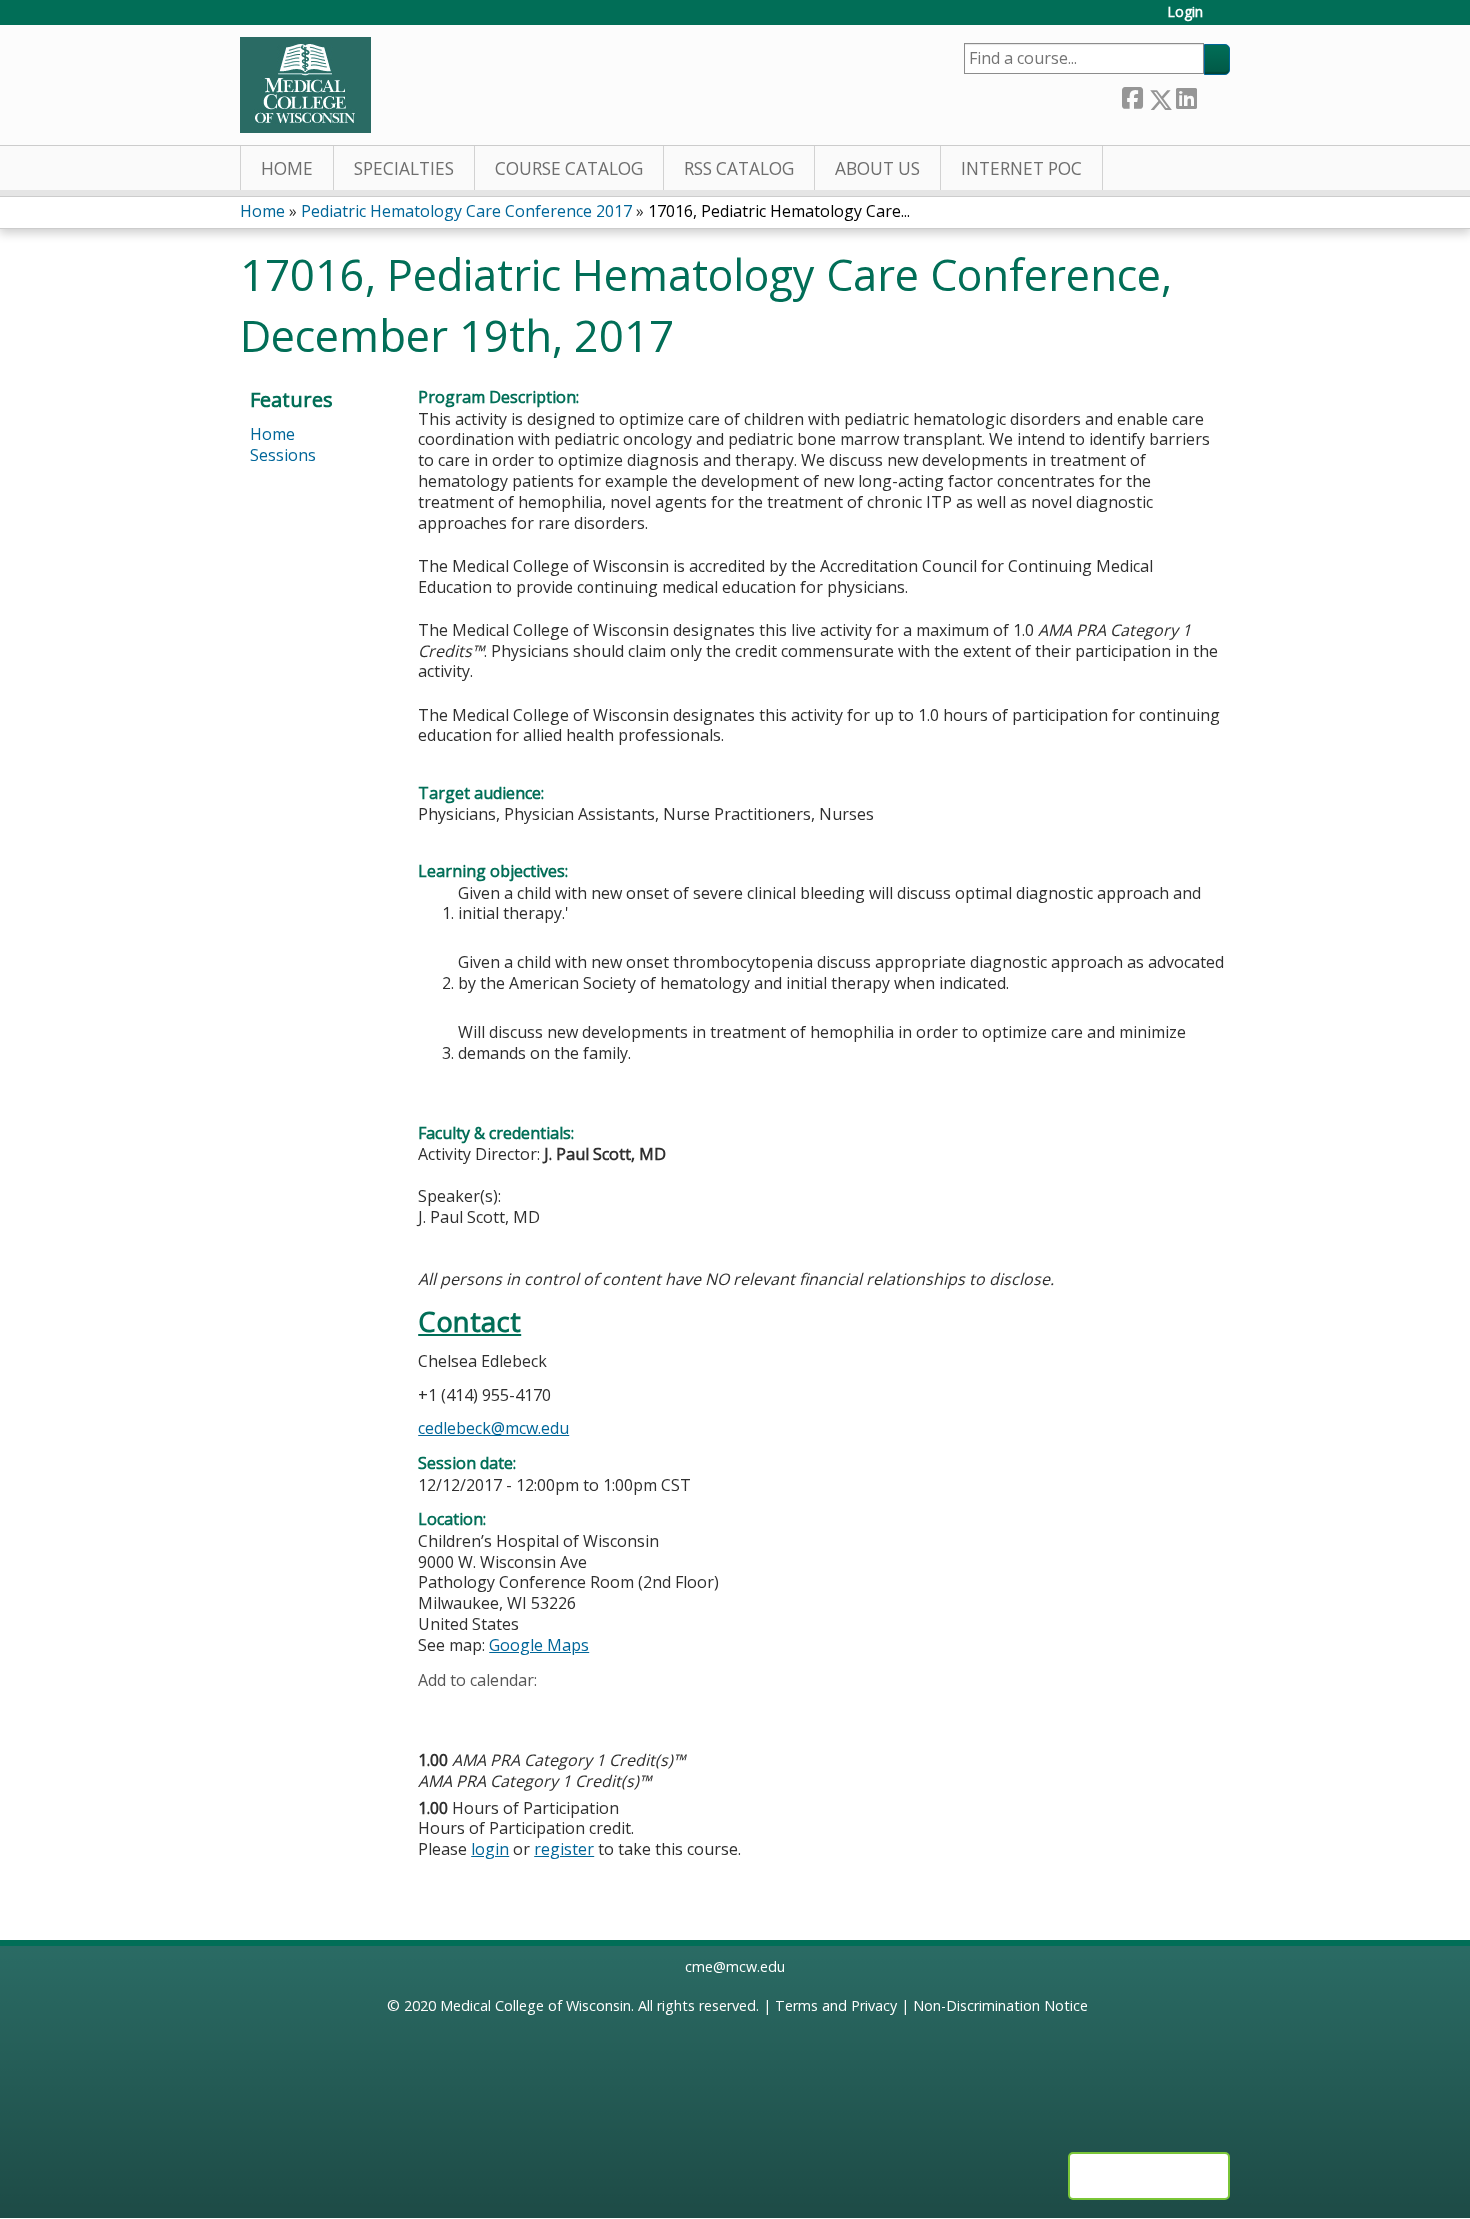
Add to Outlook (576, 1711)
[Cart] (1224, 19)
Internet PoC (1021, 168)
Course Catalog (569, 168)
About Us (877, 168)
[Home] (305, 85)
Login (1185, 12)
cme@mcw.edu (735, 1966)
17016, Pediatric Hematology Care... (779, 211)
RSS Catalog (739, 168)
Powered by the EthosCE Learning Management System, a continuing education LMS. (1149, 2176)
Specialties (404, 168)
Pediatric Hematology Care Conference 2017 (466, 211)
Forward (1213, 95)
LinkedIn (1186, 95)
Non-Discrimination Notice (1000, 2005)
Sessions (283, 455)
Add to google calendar (438, 1711)
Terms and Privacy (836, 2005)
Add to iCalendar (528, 1710)
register (564, 1849)
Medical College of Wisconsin (535, 2005)
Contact (469, 1321)
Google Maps (539, 1645)
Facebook (1132, 95)
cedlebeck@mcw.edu (493, 1428)
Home (287, 168)
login (490, 1849)
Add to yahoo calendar (483, 1711)
